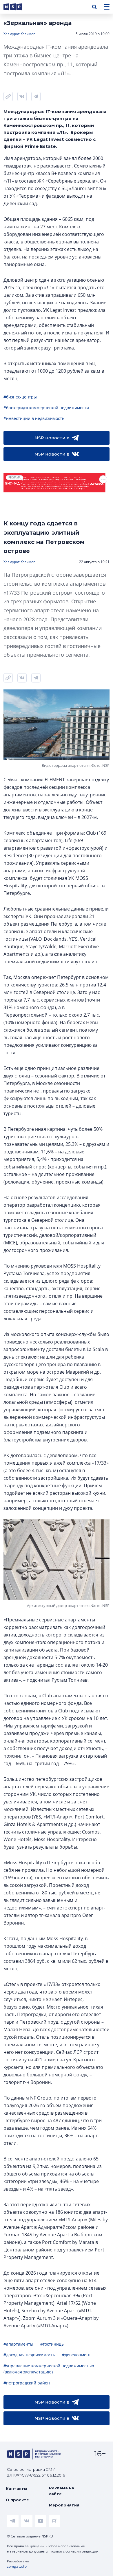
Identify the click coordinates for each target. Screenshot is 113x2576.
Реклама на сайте (62, 2491)
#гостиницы (52, 2344)
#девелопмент (76, 2355)
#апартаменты (18, 2344)
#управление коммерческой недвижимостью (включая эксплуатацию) (49, 2369)
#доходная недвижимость (29, 2355)
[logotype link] (18, 7)
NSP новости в (52, 438)
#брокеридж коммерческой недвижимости (46, 408)
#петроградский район (27, 2383)
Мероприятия (64, 2505)
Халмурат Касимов (19, 34)
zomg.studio (17, 2566)
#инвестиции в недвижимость (34, 418)
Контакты (17, 2488)
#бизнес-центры (20, 397)
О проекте (17, 2500)
